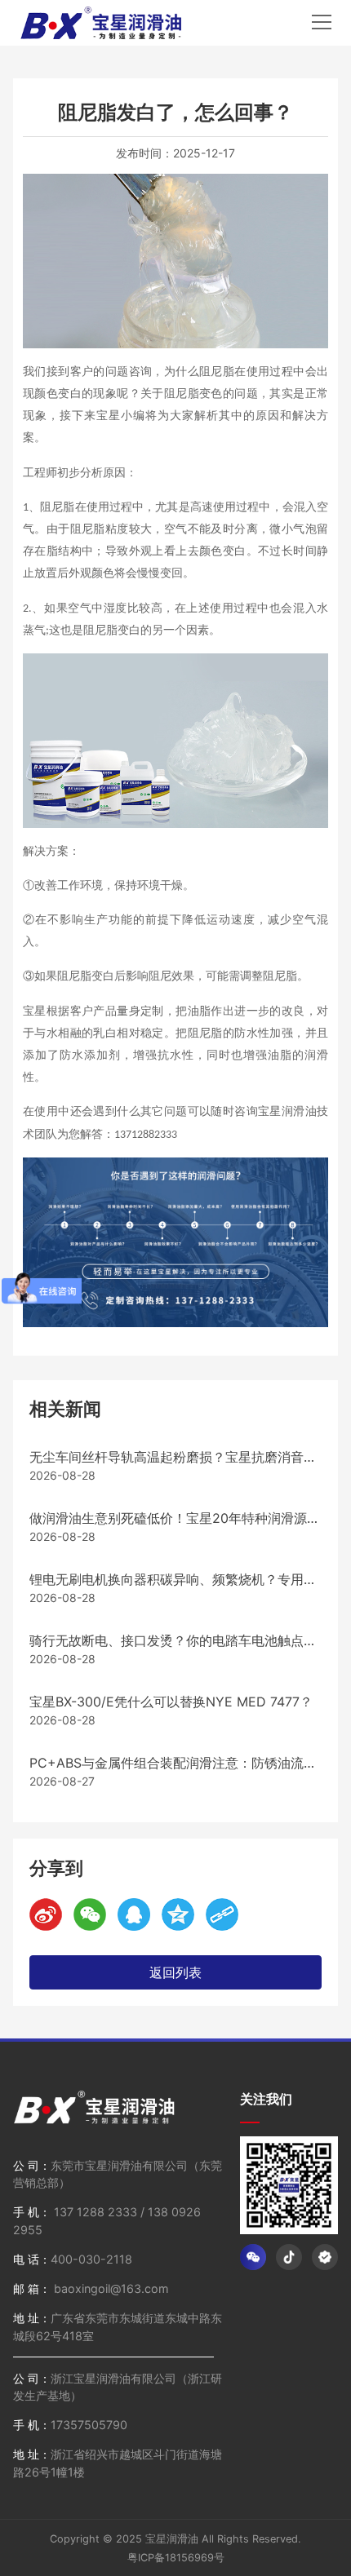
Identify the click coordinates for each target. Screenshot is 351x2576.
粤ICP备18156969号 (176, 2558)
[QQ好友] (134, 1914)
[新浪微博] (46, 1914)
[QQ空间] (178, 1914)
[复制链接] (222, 1914)
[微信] (90, 1914)
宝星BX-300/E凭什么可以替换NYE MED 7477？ (171, 1702)
